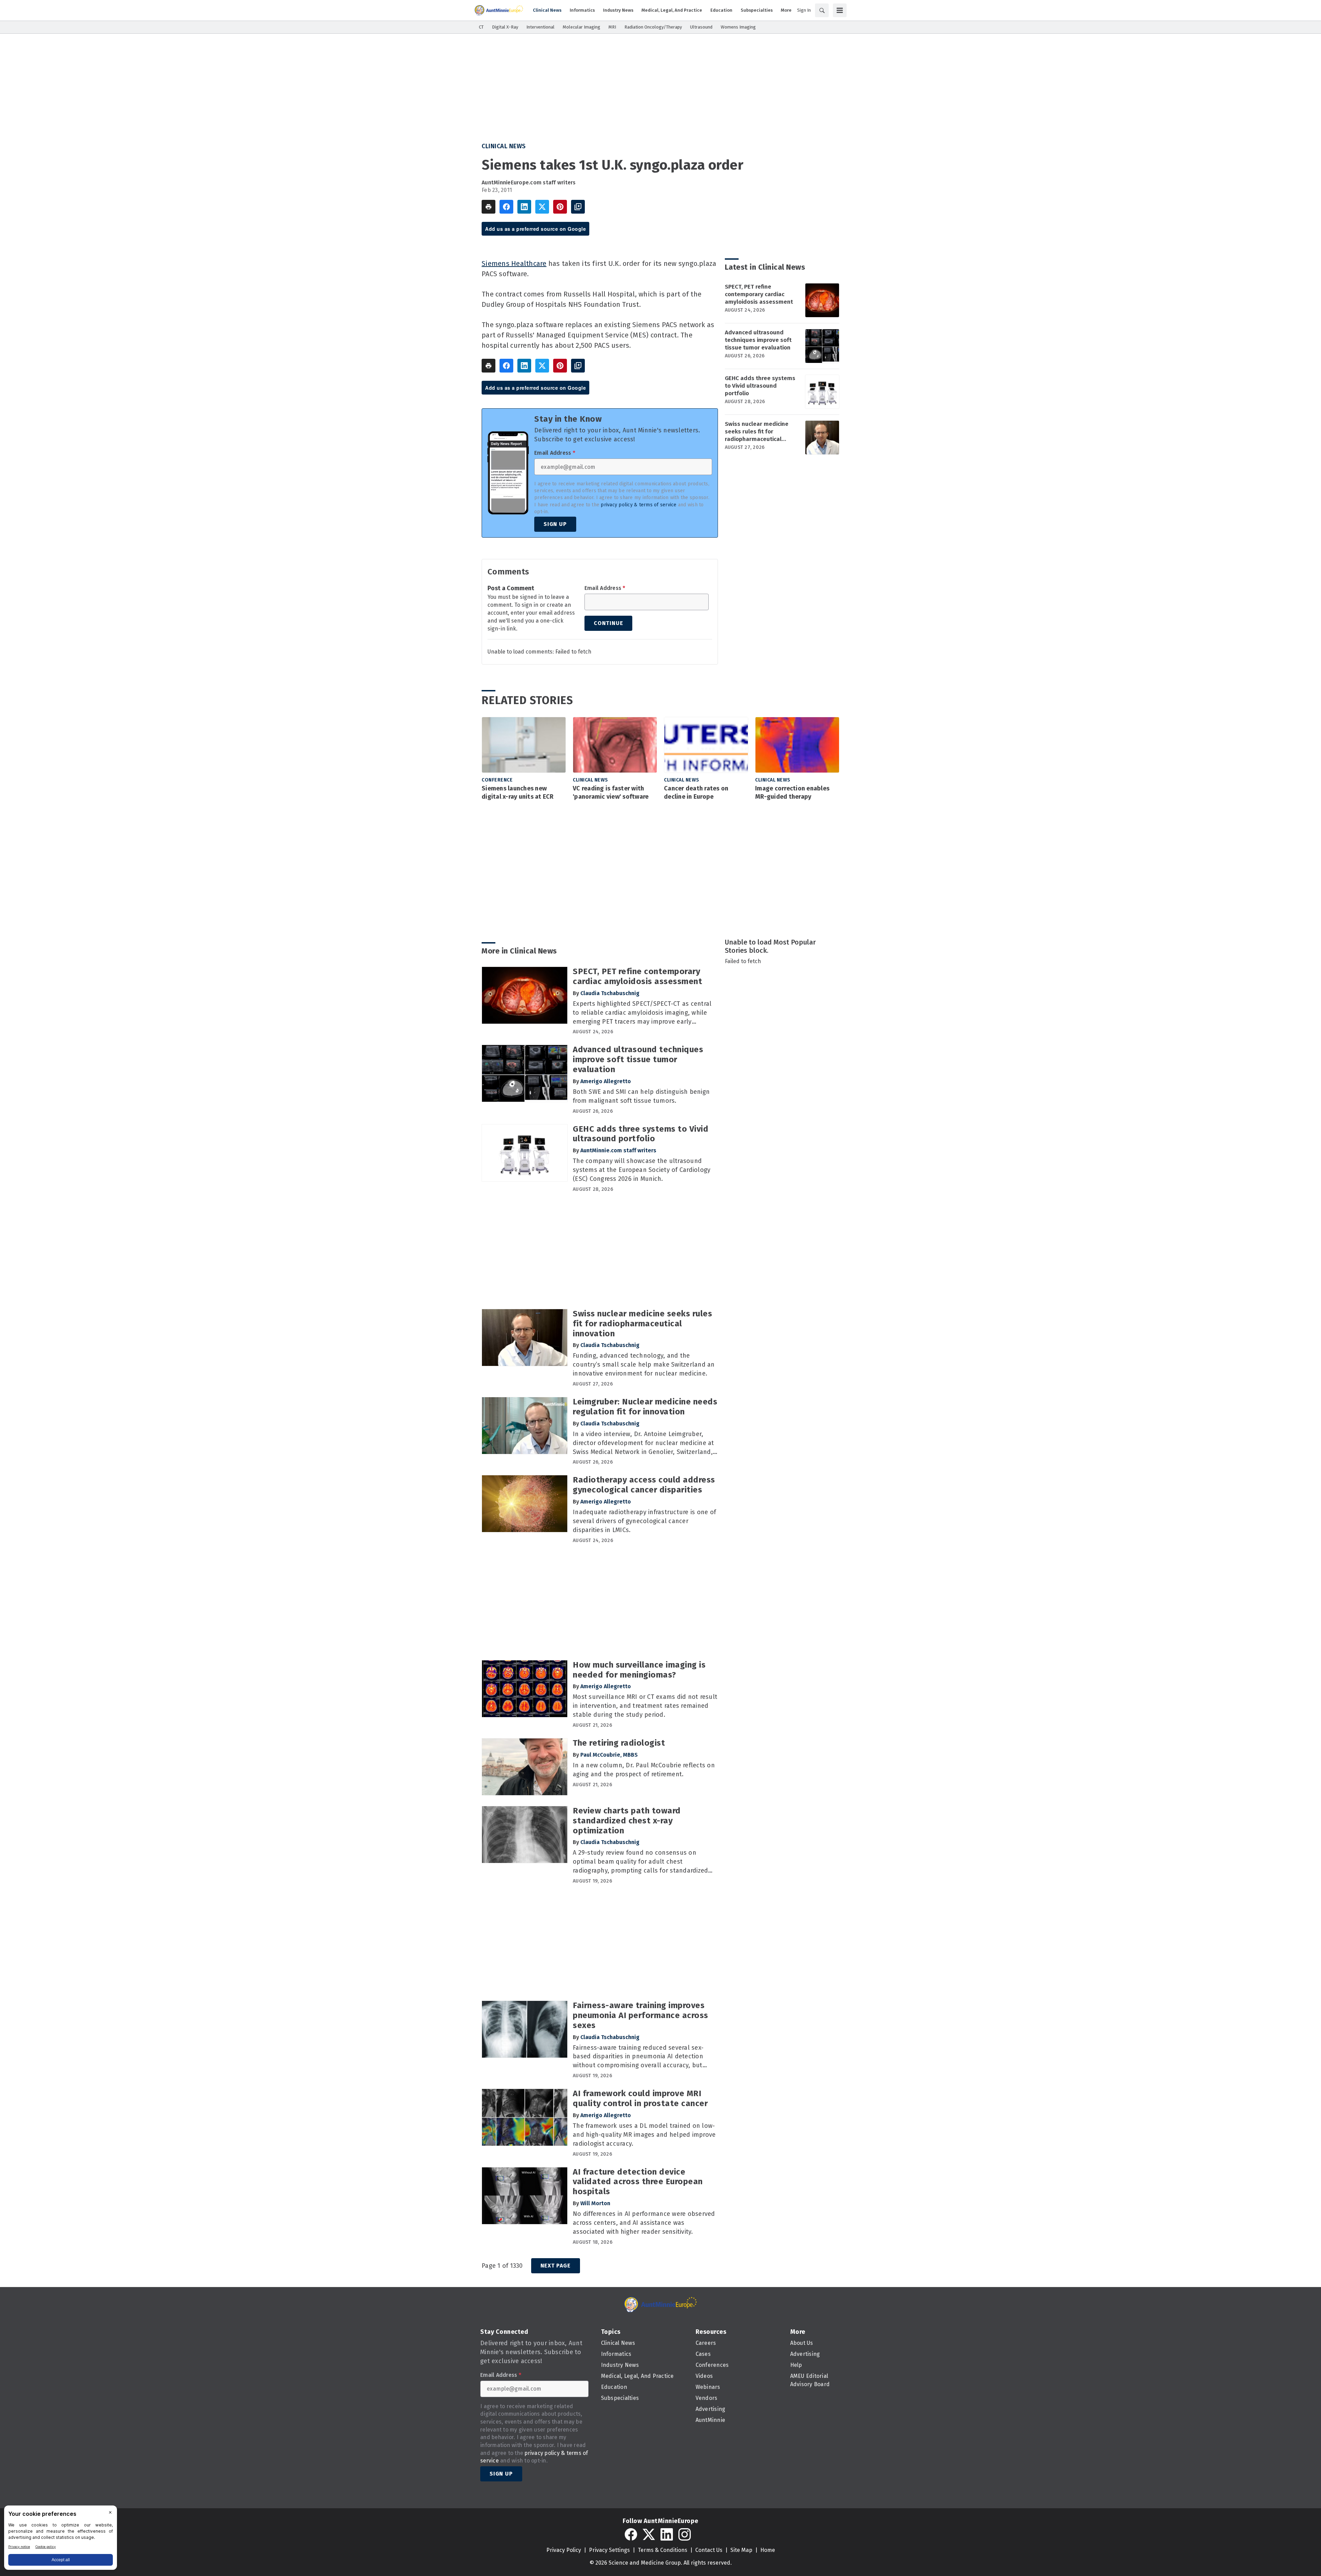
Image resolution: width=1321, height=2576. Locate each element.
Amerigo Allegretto (606, 1081)
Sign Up (555, 524)
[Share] (506, 207)
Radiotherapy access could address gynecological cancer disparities (644, 1485)
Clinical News (504, 146)
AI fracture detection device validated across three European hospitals (638, 2182)
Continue (608, 623)
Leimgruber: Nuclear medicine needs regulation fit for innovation (645, 1407)
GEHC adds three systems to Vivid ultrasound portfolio (760, 386)
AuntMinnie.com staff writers (618, 1150)
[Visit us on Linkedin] (667, 2534)
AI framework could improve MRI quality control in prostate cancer (640, 2098)
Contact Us (709, 2550)
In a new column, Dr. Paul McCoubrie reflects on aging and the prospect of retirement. (644, 1770)
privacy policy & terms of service (638, 505)
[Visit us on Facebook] (631, 2534)
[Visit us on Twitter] (649, 2534)
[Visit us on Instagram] (685, 2534)
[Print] (488, 207)
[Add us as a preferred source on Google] (578, 207)
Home (768, 2550)
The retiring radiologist (619, 1743)
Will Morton (595, 2203)
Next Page (556, 2266)
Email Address (555, 453)
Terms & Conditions (663, 2550)
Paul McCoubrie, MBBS (609, 1755)
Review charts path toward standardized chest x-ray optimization (627, 1821)
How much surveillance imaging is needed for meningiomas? (639, 1670)
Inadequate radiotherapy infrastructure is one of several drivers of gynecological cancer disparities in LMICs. (644, 1521)
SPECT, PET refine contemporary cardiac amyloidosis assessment (759, 294)
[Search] (822, 10)
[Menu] (840, 10)
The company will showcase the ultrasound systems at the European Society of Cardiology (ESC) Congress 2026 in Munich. (642, 1170)
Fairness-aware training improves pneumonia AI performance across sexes (641, 2015)
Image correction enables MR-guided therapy (792, 793)
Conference (497, 780)
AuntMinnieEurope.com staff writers (529, 182)
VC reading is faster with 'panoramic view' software (611, 793)
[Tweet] (542, 207)
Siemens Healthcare (514, 263)
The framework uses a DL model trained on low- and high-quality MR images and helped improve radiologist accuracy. (644, 2135)
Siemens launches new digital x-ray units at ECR (518, 793)
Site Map (741, 2550)
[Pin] (560, 207)
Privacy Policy (564, 2550)
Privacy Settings (609, 2550)
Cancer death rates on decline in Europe (696, 793)
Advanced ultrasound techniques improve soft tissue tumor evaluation (758, 340)
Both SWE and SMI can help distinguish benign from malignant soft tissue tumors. (641, 1096)
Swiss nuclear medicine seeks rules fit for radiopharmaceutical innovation (757, 432)
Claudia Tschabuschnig (610, 993)
